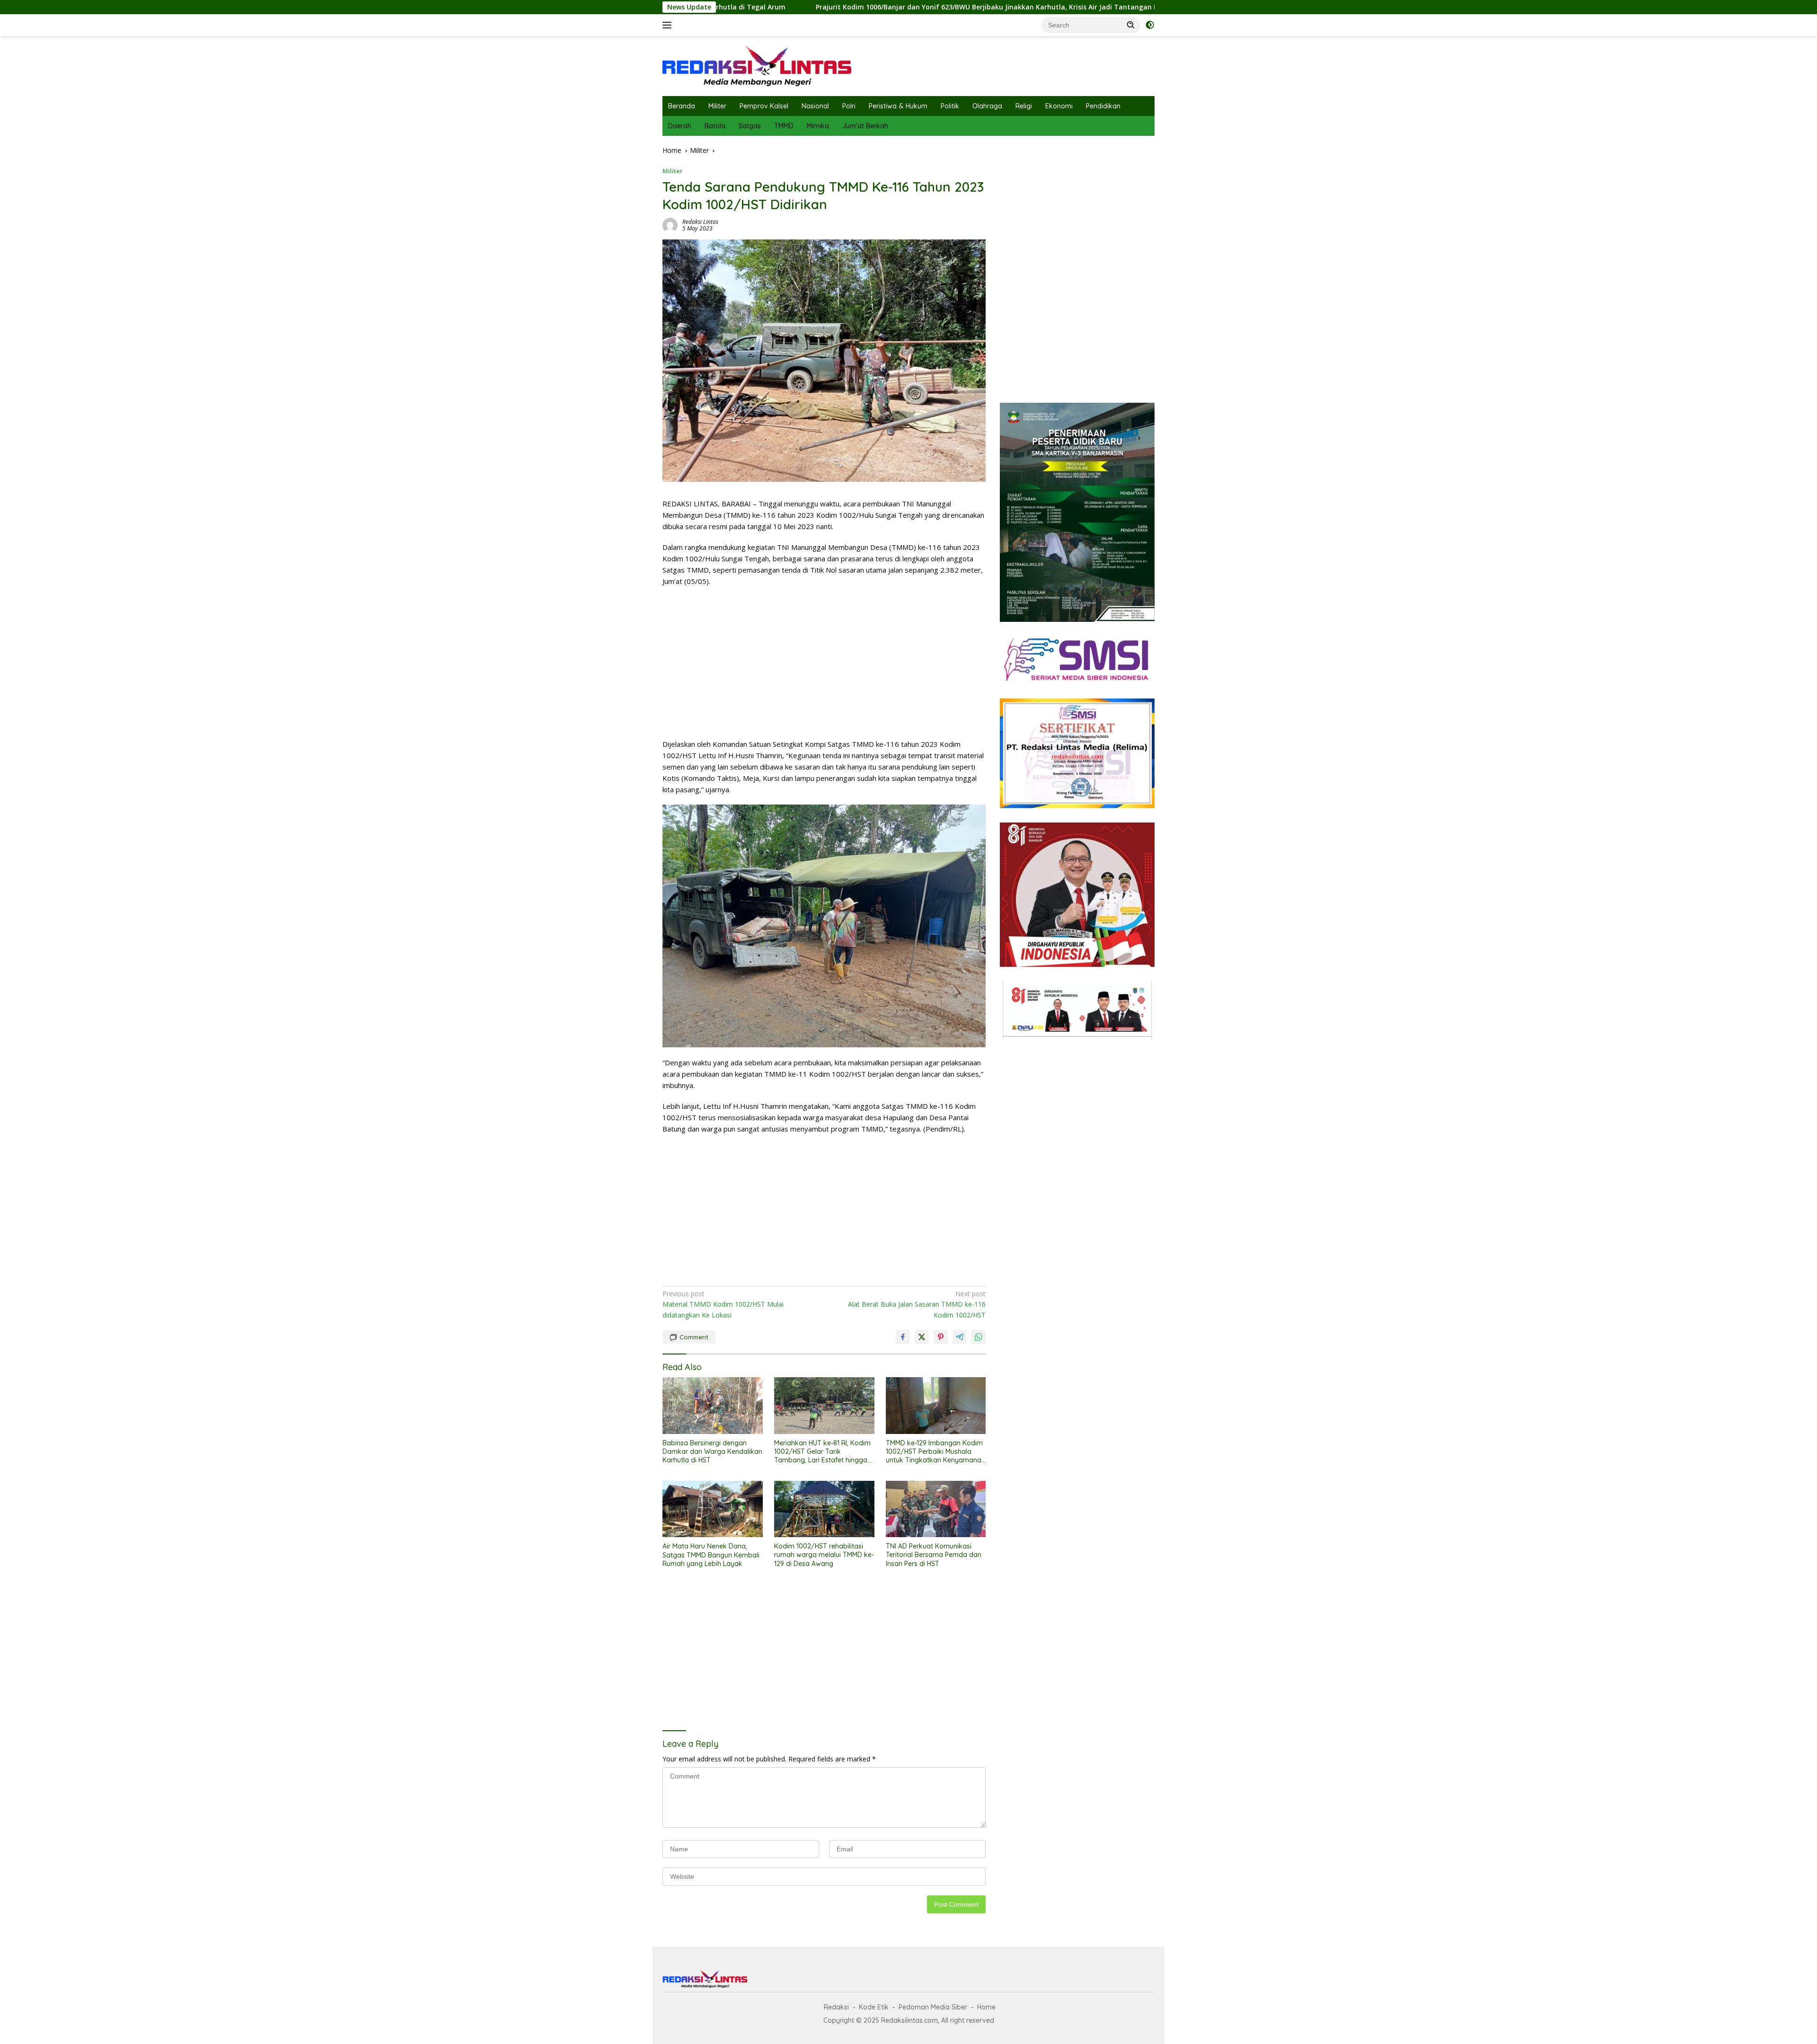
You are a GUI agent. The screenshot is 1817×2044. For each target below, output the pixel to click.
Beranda (682, 106)
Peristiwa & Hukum (898, 106)
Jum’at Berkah (865, 126)
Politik (950, 106)
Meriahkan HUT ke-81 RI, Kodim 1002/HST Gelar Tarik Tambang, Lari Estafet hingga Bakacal (822, 1452)
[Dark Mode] (1150, 25)
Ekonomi (1059, 106)
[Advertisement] (824, 663)
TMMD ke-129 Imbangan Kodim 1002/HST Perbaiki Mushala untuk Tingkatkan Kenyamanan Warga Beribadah (935, 1452)
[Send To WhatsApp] (979, 1337)
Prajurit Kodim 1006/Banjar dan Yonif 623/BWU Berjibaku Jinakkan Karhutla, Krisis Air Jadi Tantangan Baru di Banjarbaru (789, 7)
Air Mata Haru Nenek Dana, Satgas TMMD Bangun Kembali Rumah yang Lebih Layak (711, 1555)
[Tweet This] (922, 1337)
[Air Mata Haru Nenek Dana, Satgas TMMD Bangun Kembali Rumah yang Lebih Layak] (713, 1509)
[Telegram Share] (960, 1337)
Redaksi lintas (700, 222)
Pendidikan (1103, 106)
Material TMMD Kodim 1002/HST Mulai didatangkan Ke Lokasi (723, 1304)
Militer (717, 106)
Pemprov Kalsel (764, 106)
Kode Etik (874, 2007)
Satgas (750, 126)
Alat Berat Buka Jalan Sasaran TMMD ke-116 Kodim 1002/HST (917, 1304)
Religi (1024, 106)
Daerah (680, 126)
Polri (849, 106)
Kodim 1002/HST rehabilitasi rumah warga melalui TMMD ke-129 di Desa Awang (824, 1555)
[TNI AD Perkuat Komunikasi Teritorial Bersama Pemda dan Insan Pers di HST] (936, 1509)
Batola (715, 126)
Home (986, 2007)
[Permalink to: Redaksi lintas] (670, 225)
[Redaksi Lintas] (757, 65)
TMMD (784, 126)
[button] (1131, 25)
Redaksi (836, 2007)
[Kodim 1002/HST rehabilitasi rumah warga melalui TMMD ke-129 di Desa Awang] (824, 1509)
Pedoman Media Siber (933, 2007)
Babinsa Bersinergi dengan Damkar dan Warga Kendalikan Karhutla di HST (1144, 7)
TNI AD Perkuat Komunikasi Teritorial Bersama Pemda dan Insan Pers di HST (934, 1555)
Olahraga (987, 106)
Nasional (815, 106)
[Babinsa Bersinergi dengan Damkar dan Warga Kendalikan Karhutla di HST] (713, 1405)
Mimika (818, 126)
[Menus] (669, 25)
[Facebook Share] (903, 1337)
